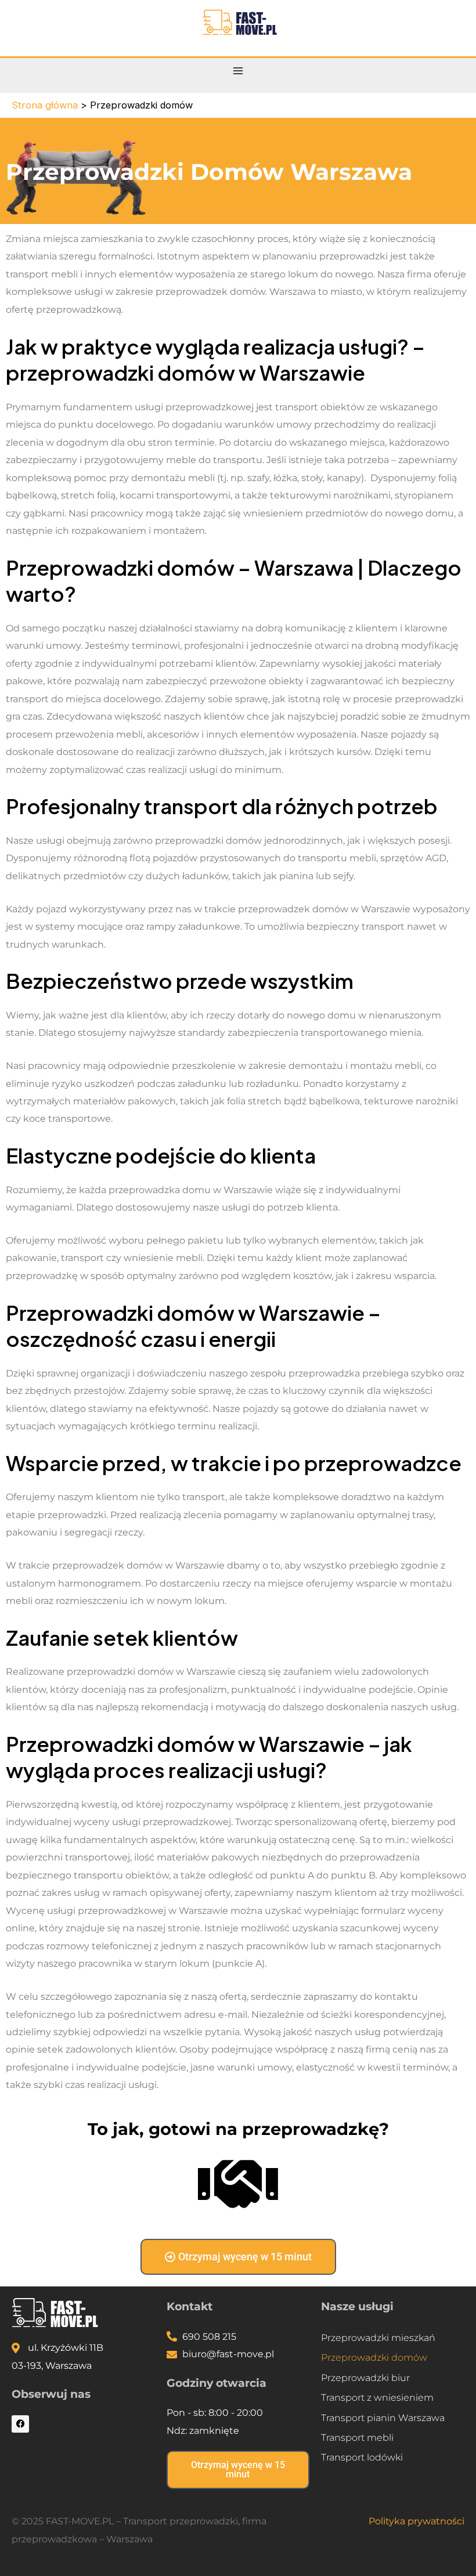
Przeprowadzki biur (365, 2378)
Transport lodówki (362, 2457)
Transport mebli (357, 2437)
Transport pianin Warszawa (383, 2418)
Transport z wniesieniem (377, 2397)
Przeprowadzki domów (374, 2357)
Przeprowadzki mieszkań (378, 2337)
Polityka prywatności (416, 2521)
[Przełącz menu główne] (238, 71)
